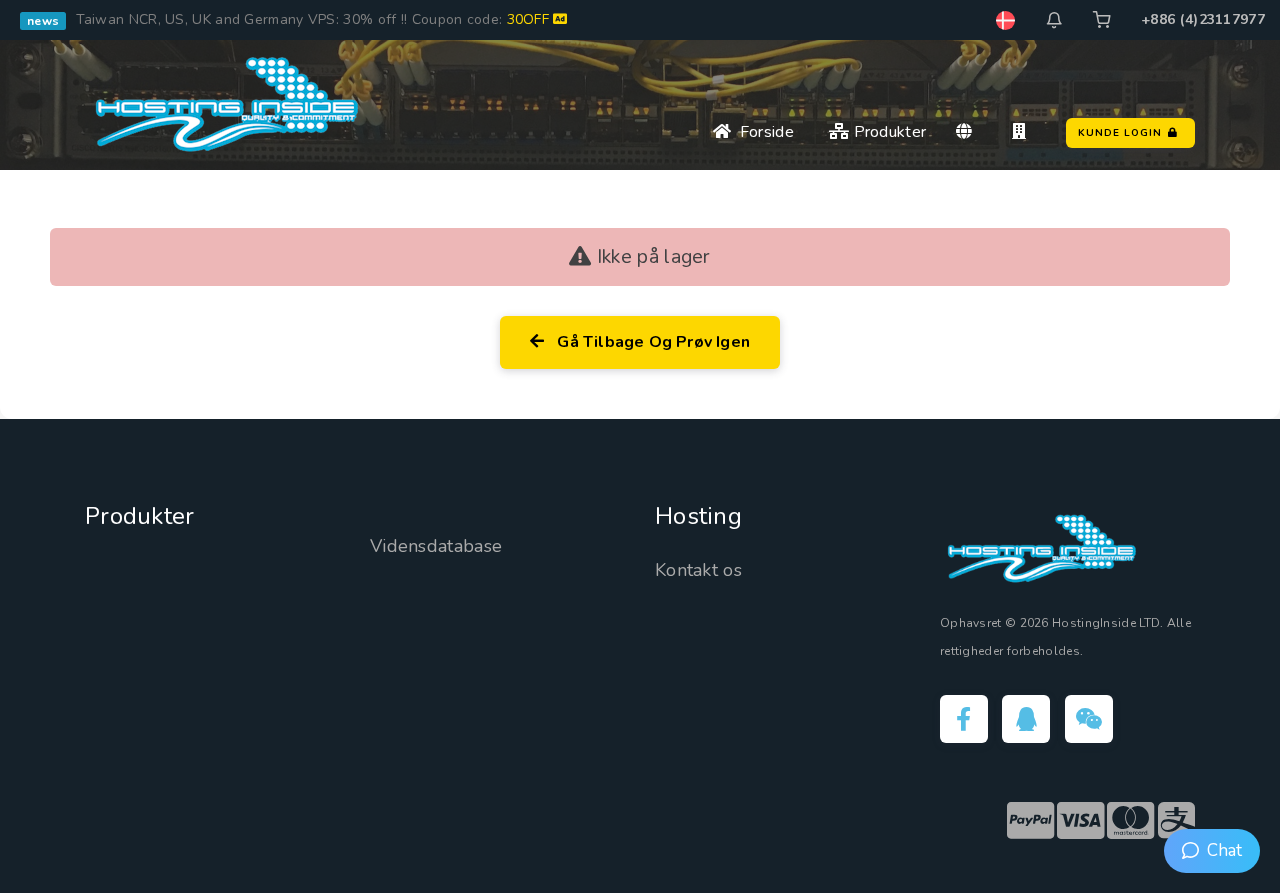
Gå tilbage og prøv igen (649, 342)
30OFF (530, 19)
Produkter (887, 132)
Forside (762, 132)
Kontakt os (698, 570)
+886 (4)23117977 (1203, 19)
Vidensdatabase (436, 546)
